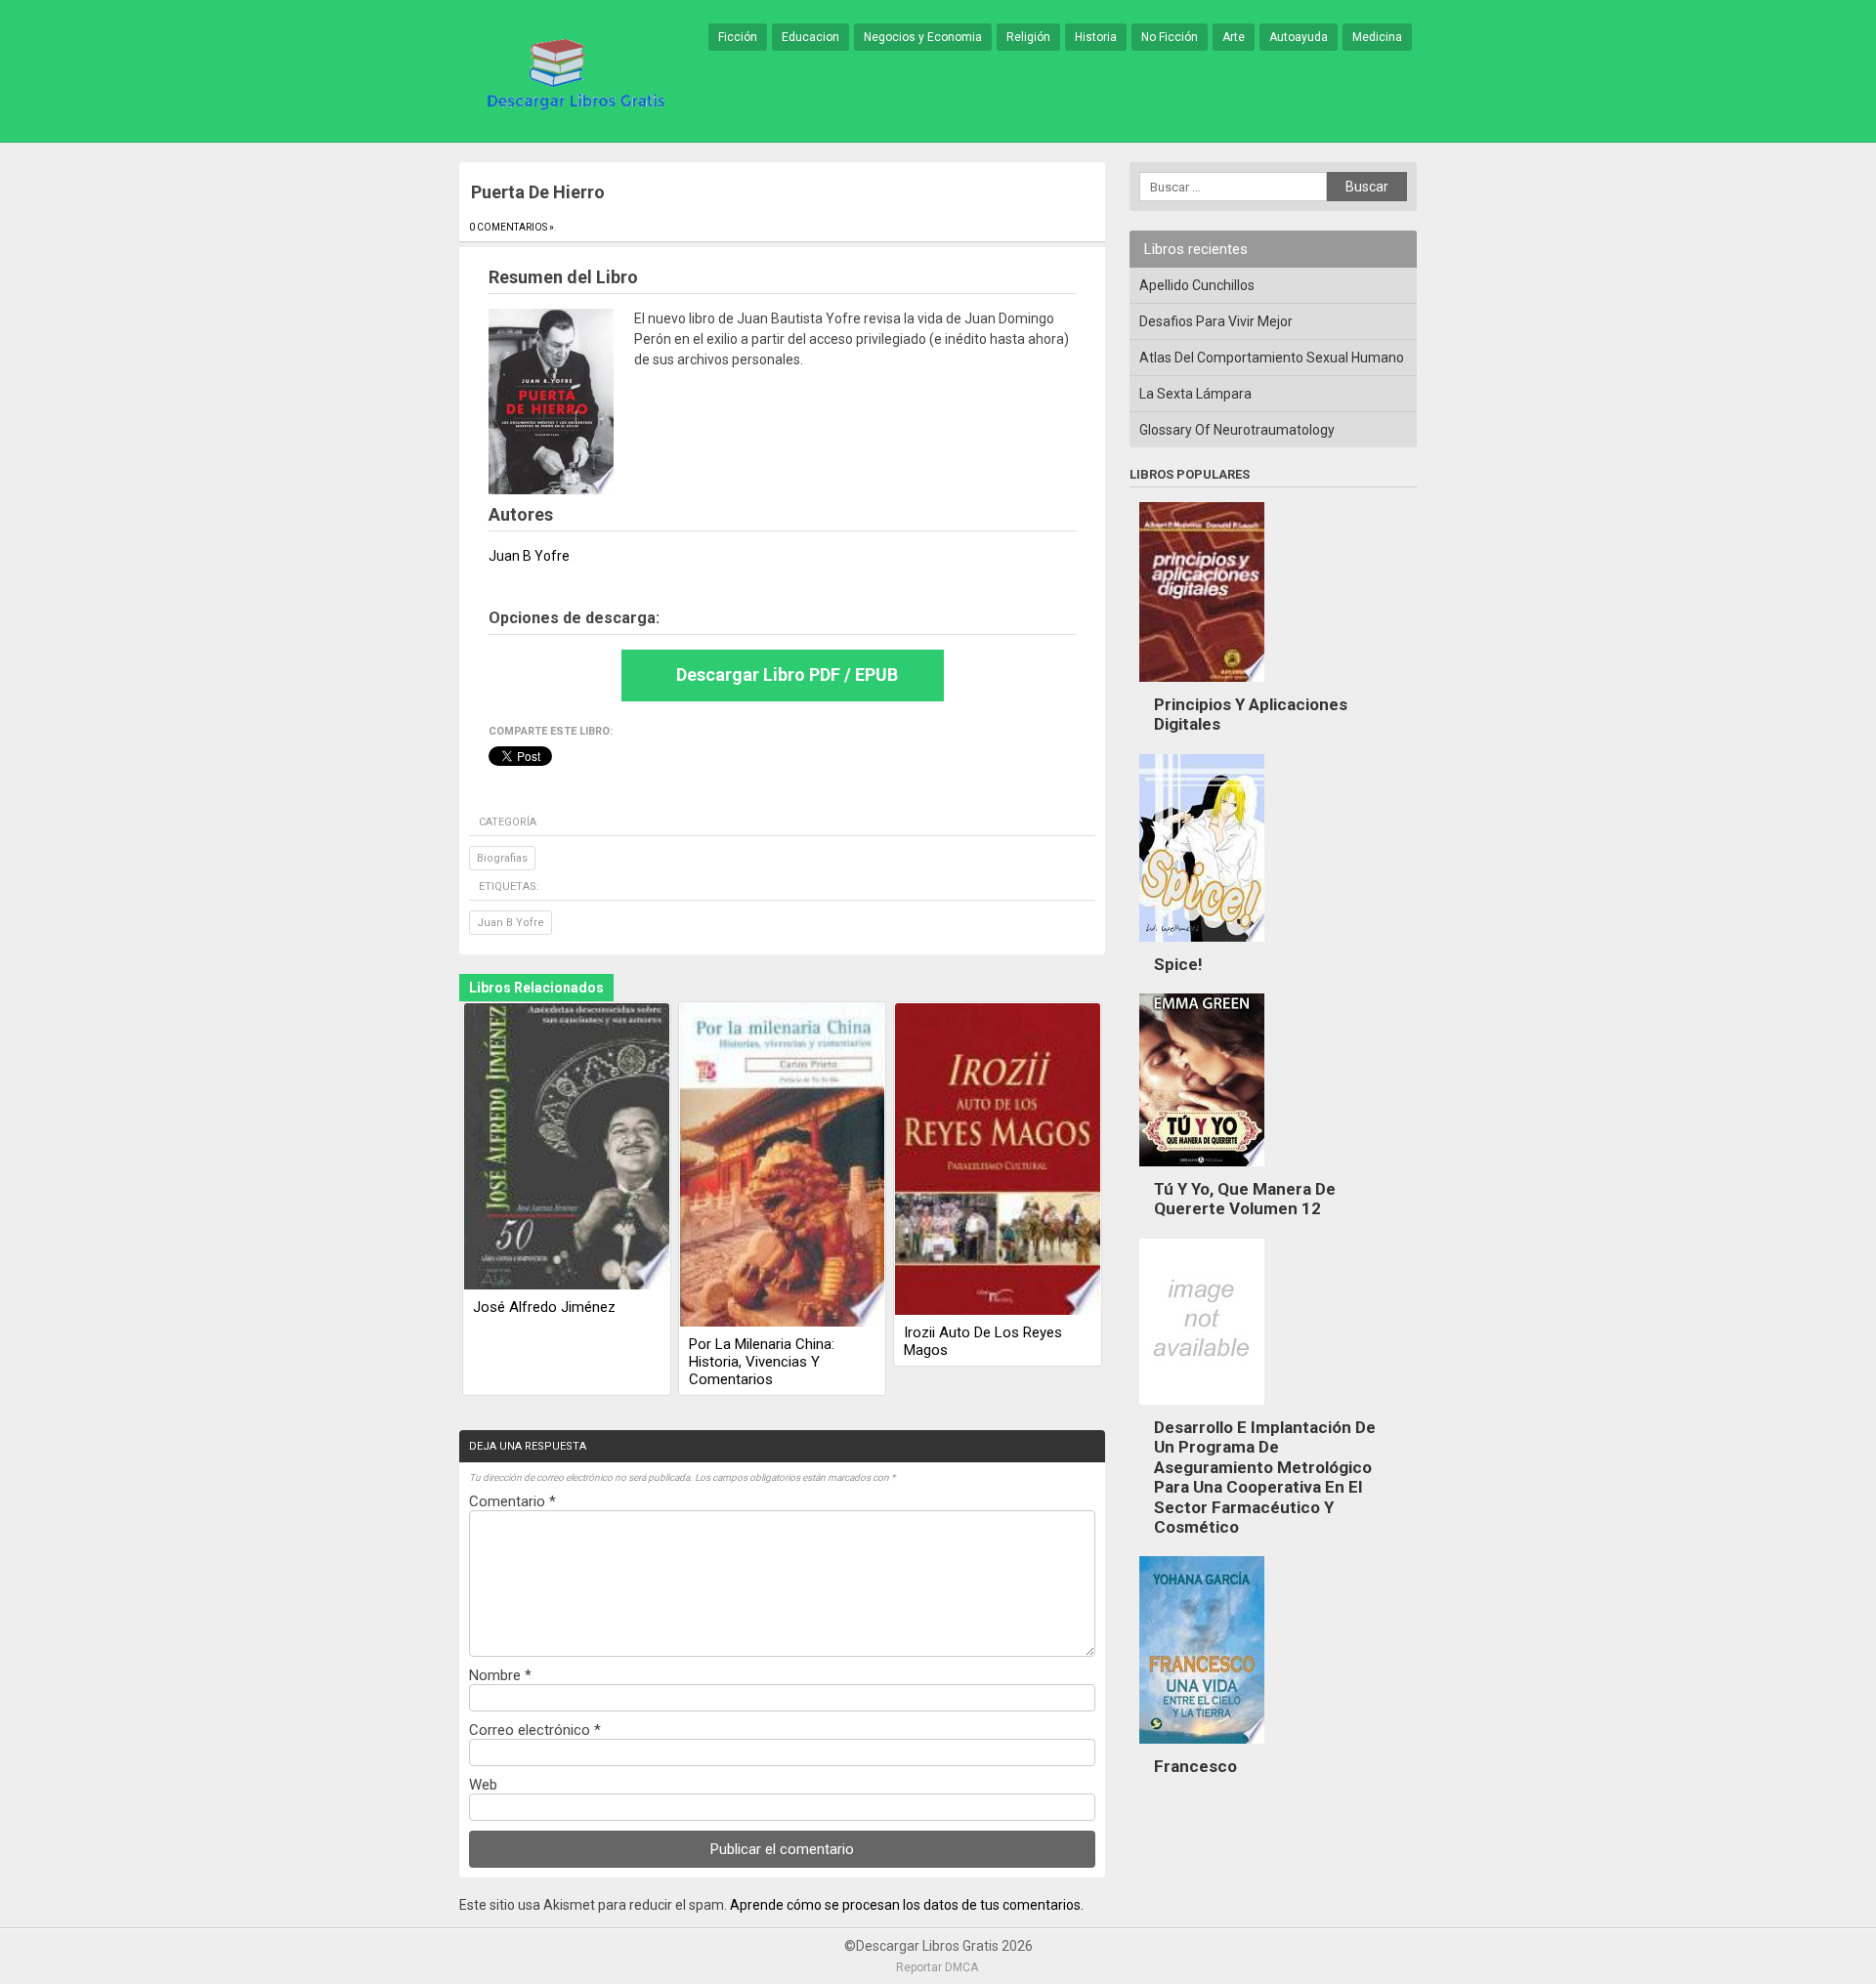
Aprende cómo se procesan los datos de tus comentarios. (907, 1905)
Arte (1234, 37)
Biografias (502, 858)
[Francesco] (1202, 1749)
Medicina (1377, 37)
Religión (1028, 37)
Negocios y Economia (923, 37)
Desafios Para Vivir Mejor (1216, 321)
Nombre (500, 1675)
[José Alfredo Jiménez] (567, 1148)
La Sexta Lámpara (1195, 394)
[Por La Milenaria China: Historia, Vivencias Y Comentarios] (783, 1166)
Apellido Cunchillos (1197, 285)
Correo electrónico (535, 1730)
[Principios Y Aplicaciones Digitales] (1202, 687)
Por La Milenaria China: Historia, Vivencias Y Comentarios (762, 1362)
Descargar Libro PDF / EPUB (787, 675)
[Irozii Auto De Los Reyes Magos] (998, 1161)
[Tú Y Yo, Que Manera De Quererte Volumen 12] (1202, 1171)
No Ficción (1170, 37)
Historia (1096, 37)
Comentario (512, 1501)
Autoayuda (1299, 37)
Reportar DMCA (937, 1967)
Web (483, 1785)
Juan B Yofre (511, 923)
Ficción (738, 37)
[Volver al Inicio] (573, 72)
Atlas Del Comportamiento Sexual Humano (1272, 358)
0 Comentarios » (512, 227)
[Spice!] (1202, 947)
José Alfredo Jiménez (544, 1307)
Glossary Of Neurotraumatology (1237, 430)
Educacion (810, 37)
